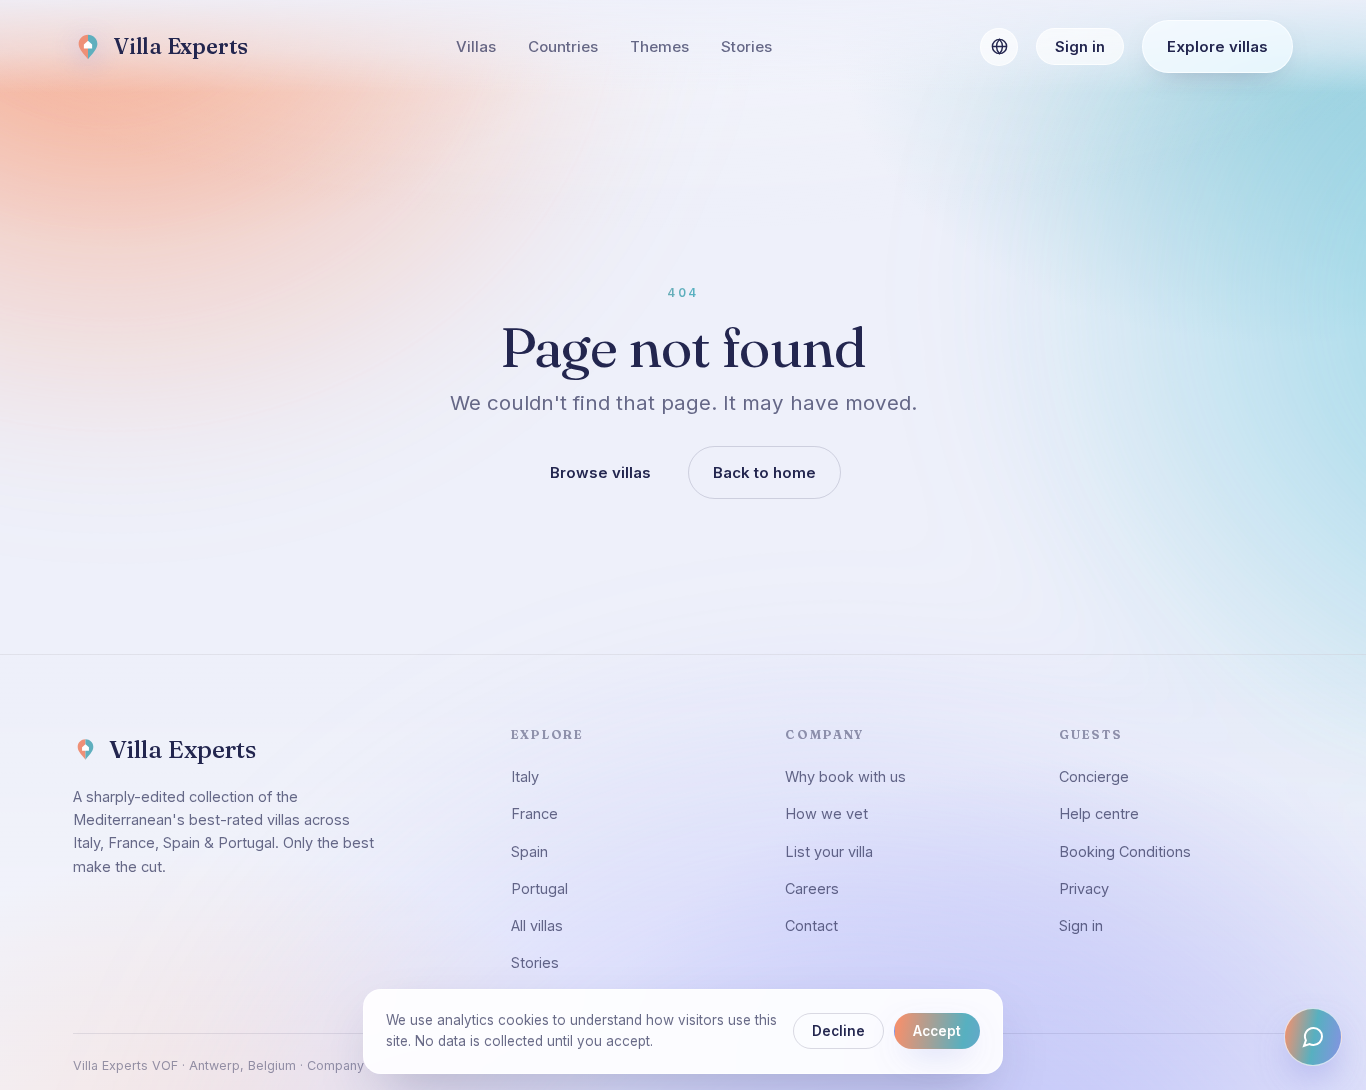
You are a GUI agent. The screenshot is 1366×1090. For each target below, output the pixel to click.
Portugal (539, 888)
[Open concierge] (1313, 1037)
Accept (937, 1031)
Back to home (764, 472)
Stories (746, 46)
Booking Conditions (1125, 851)
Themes (659, 46)
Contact (811, 925)
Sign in (1080, 46)
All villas (537, 925)
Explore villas (1217, 46)
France (534, 813)
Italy (525, 776)
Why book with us (845, 776)
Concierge (1094, 776)
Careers (812, 888)
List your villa (829, 851)
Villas (476, 46)
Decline (838, 1031)
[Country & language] (999, 47)
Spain (529, 851)
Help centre (1099, 813)
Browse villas (600, 472)
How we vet (826, 813)
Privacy (1084, 888)
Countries (563, 46)
